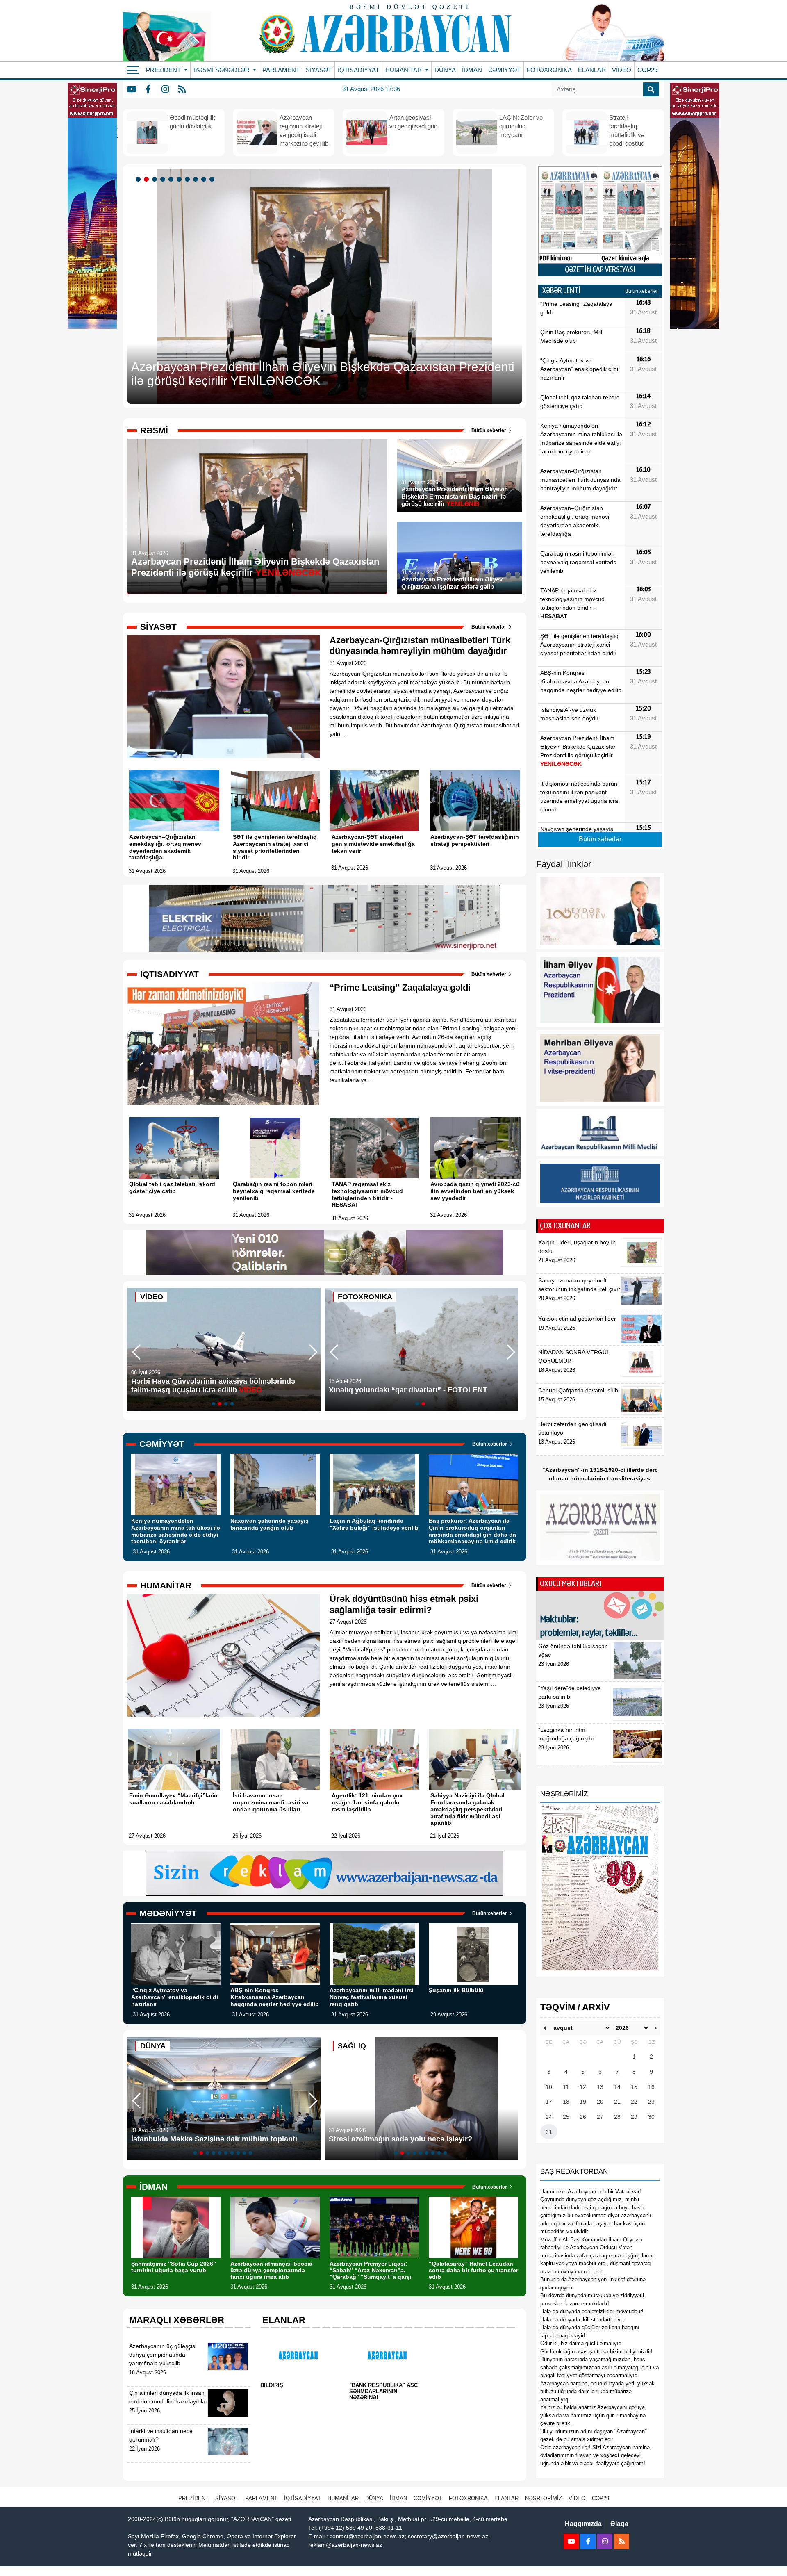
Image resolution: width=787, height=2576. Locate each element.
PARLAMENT (281, 70)
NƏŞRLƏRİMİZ (544, 2498)
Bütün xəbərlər (489, 430)
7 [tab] (189, 180)
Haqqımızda (583, 2524)
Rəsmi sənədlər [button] (222, 70)
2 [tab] (148, 180)
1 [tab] (139, 180)
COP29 (647, 70)
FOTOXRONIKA (549, 70)
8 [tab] (197, 180)
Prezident (193, 2498)
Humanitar (343, 2498)
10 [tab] (213, 180)
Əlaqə (619, 2524)
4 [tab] (164, 180)
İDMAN (472, 70)
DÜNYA (445, 70)
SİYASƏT (319, 70)
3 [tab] (156, 180)
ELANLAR (592, 70)
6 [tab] (180, 180)
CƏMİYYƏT (504, 70)
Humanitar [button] (404, 70)
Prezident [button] (164, 70)
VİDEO (622, 70)
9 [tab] (205, 180)
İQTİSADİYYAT (358, 70)
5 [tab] (172, 180)
